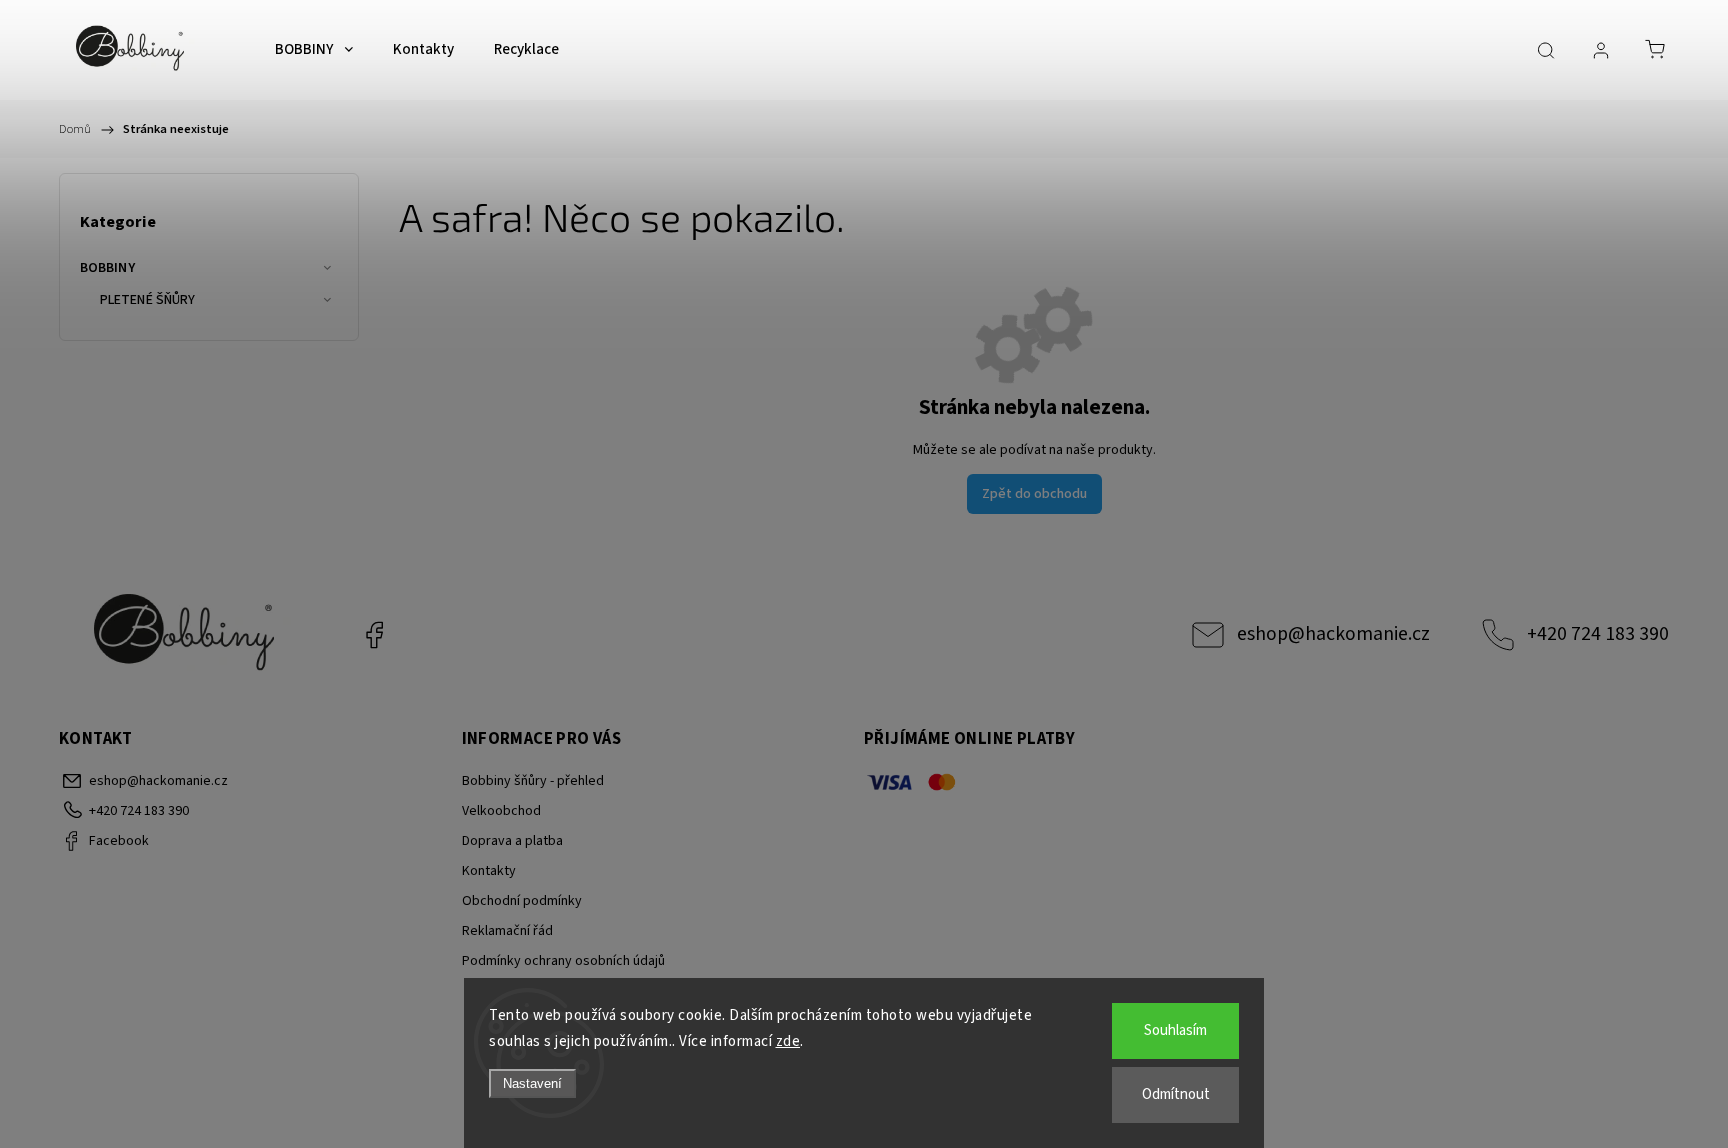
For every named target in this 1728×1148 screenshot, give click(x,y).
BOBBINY (107, 268)
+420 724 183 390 (1598, 634)
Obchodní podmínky (522, 901)
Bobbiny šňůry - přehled (533, 781)
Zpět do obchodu (1034, 494)
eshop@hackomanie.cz (1333, 634)
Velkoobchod (501, 811)
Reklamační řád (507, 931)
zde (788, 1041)
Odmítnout (1176, 1094)
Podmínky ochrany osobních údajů (563, 961)
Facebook (374, 635)
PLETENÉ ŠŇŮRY (147, 300)
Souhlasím (1175, 1030)
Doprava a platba (512, 841)
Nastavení (532, 1083)
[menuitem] (314, 50)
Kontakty (489, 871)
